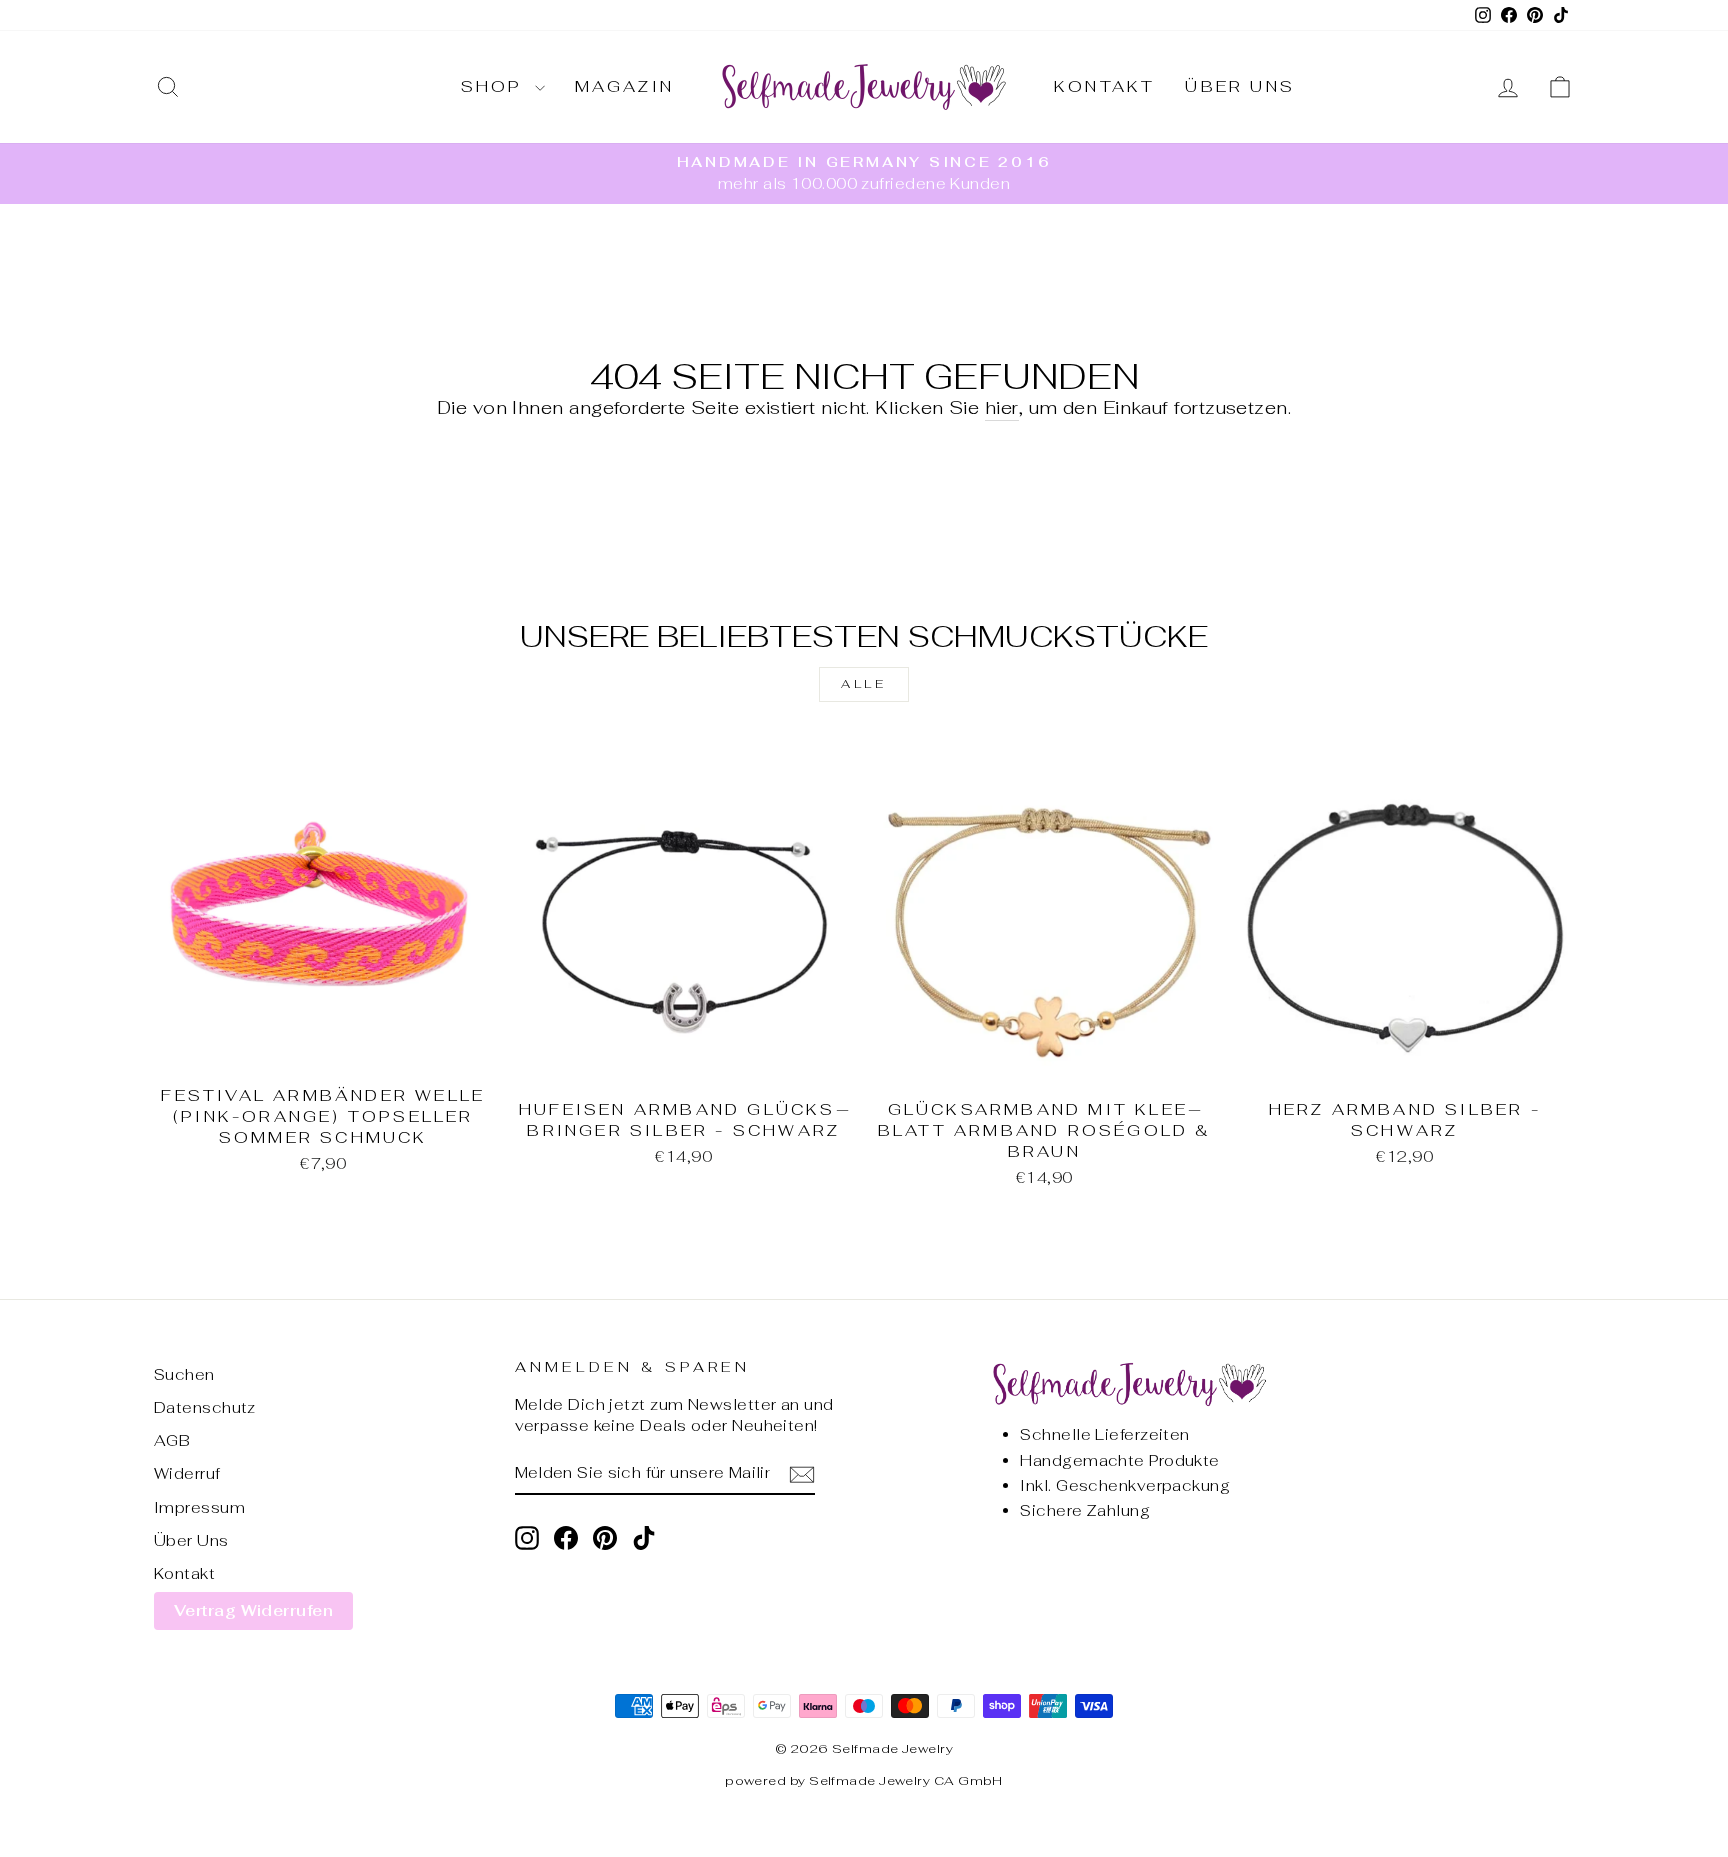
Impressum (199, 1507)
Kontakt (1104, 86)
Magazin (624, 86)
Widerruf (187, 1473)
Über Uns (1240, 86)
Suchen (184, 1374)
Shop (495, 86)
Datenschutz (205, 1407)
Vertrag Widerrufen (253, 1610)
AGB (172, 1440)
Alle (863, 684)
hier (1002, 407)
